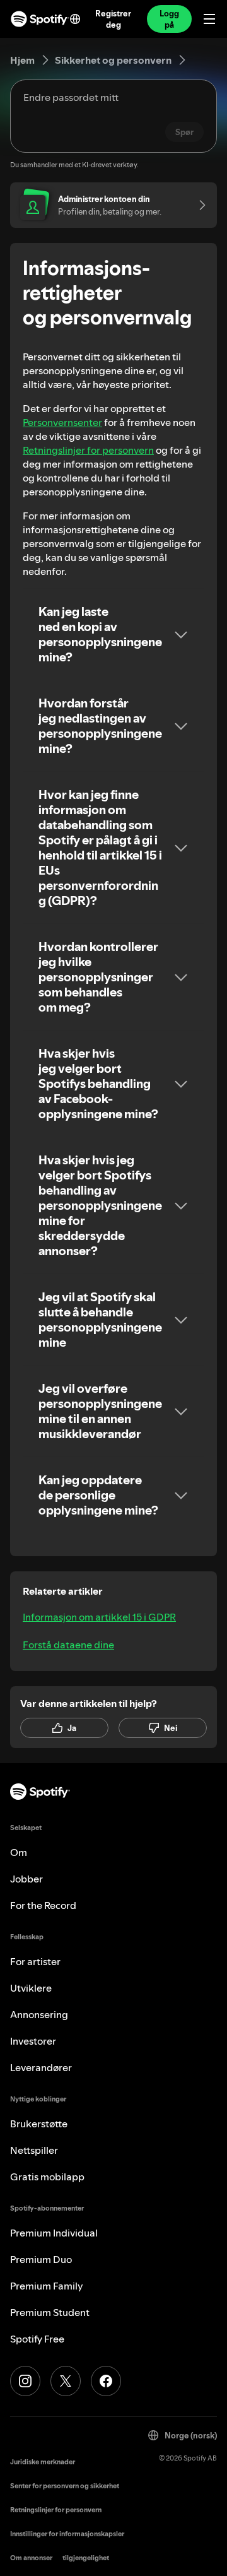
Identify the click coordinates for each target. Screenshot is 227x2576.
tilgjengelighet (86, 2558)
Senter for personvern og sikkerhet (65, 2486)
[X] (66, 2381)
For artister (35, 1961)
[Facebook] (106, 2381)
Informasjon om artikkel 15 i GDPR (99, 1617)
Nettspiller (34, 2150)
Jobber (26, 1879)
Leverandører (41, 2067)
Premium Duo (41, 2259)
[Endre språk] (75, 19)
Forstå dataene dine (68, 1645)
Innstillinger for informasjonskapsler (67, 2534)
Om (19, 1852)
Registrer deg (113, 19)
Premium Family (47, 2286)
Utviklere (31, 1988)
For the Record (43, 1905)
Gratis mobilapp (47, 2177)
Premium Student (50, 2312)
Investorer (33, 2041)
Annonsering (39, 2014)
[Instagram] (25, 2381)
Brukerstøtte (39, 2124)
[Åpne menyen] (209, 19)
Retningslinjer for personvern (88, 450)
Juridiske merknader (43, 2462)
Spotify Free (37, 2339)
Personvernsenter (62, 422)
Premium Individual (54, 2233)
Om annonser (31, 2558)
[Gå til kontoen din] (198, 205)
